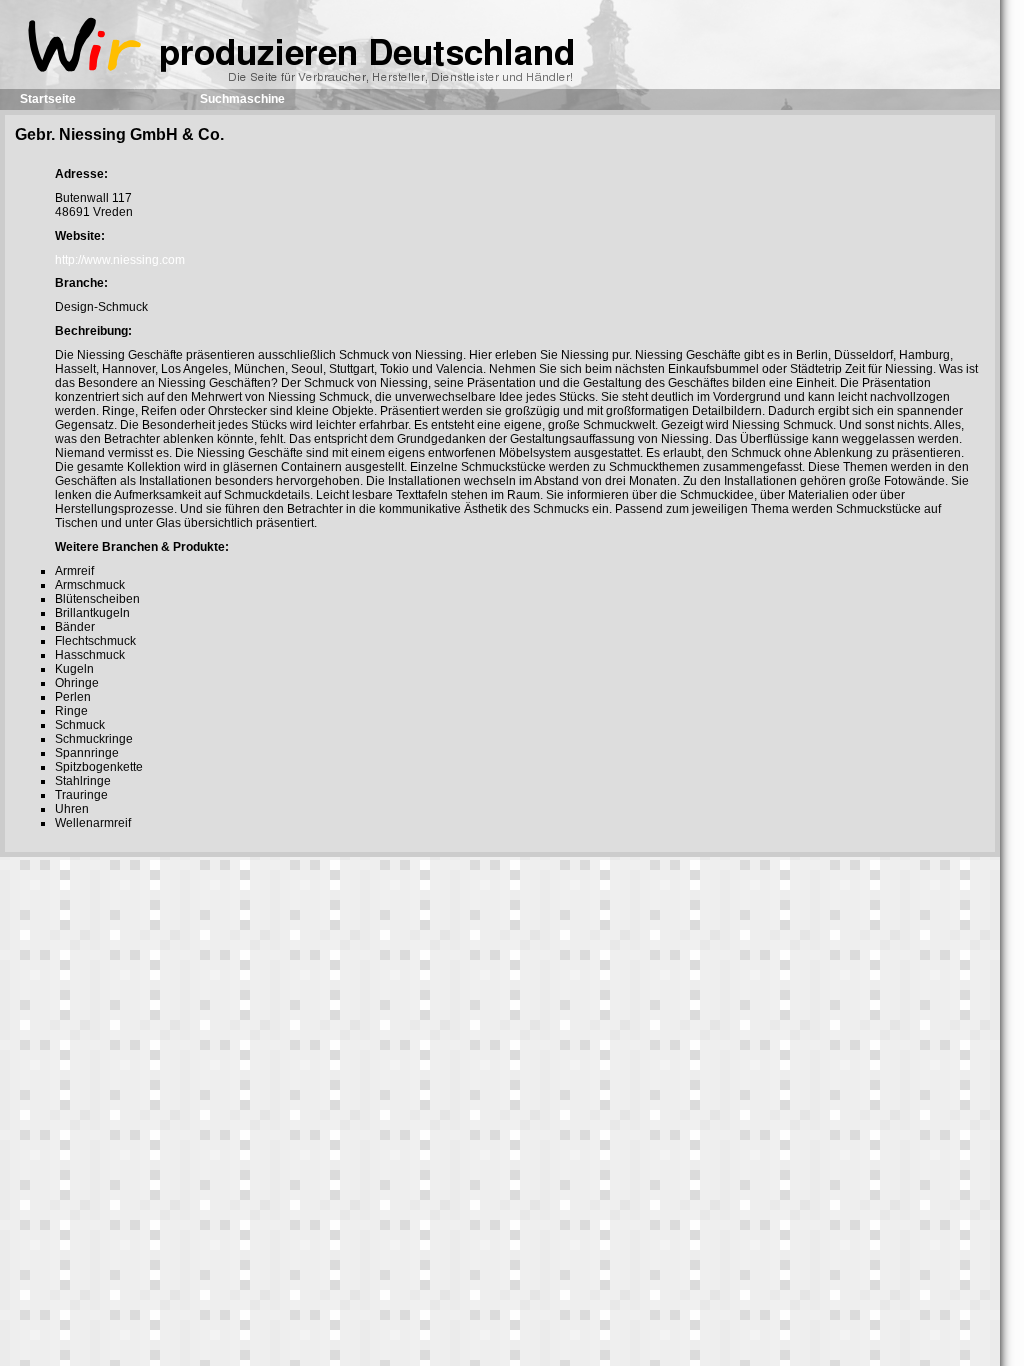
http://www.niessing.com (120, 260)
